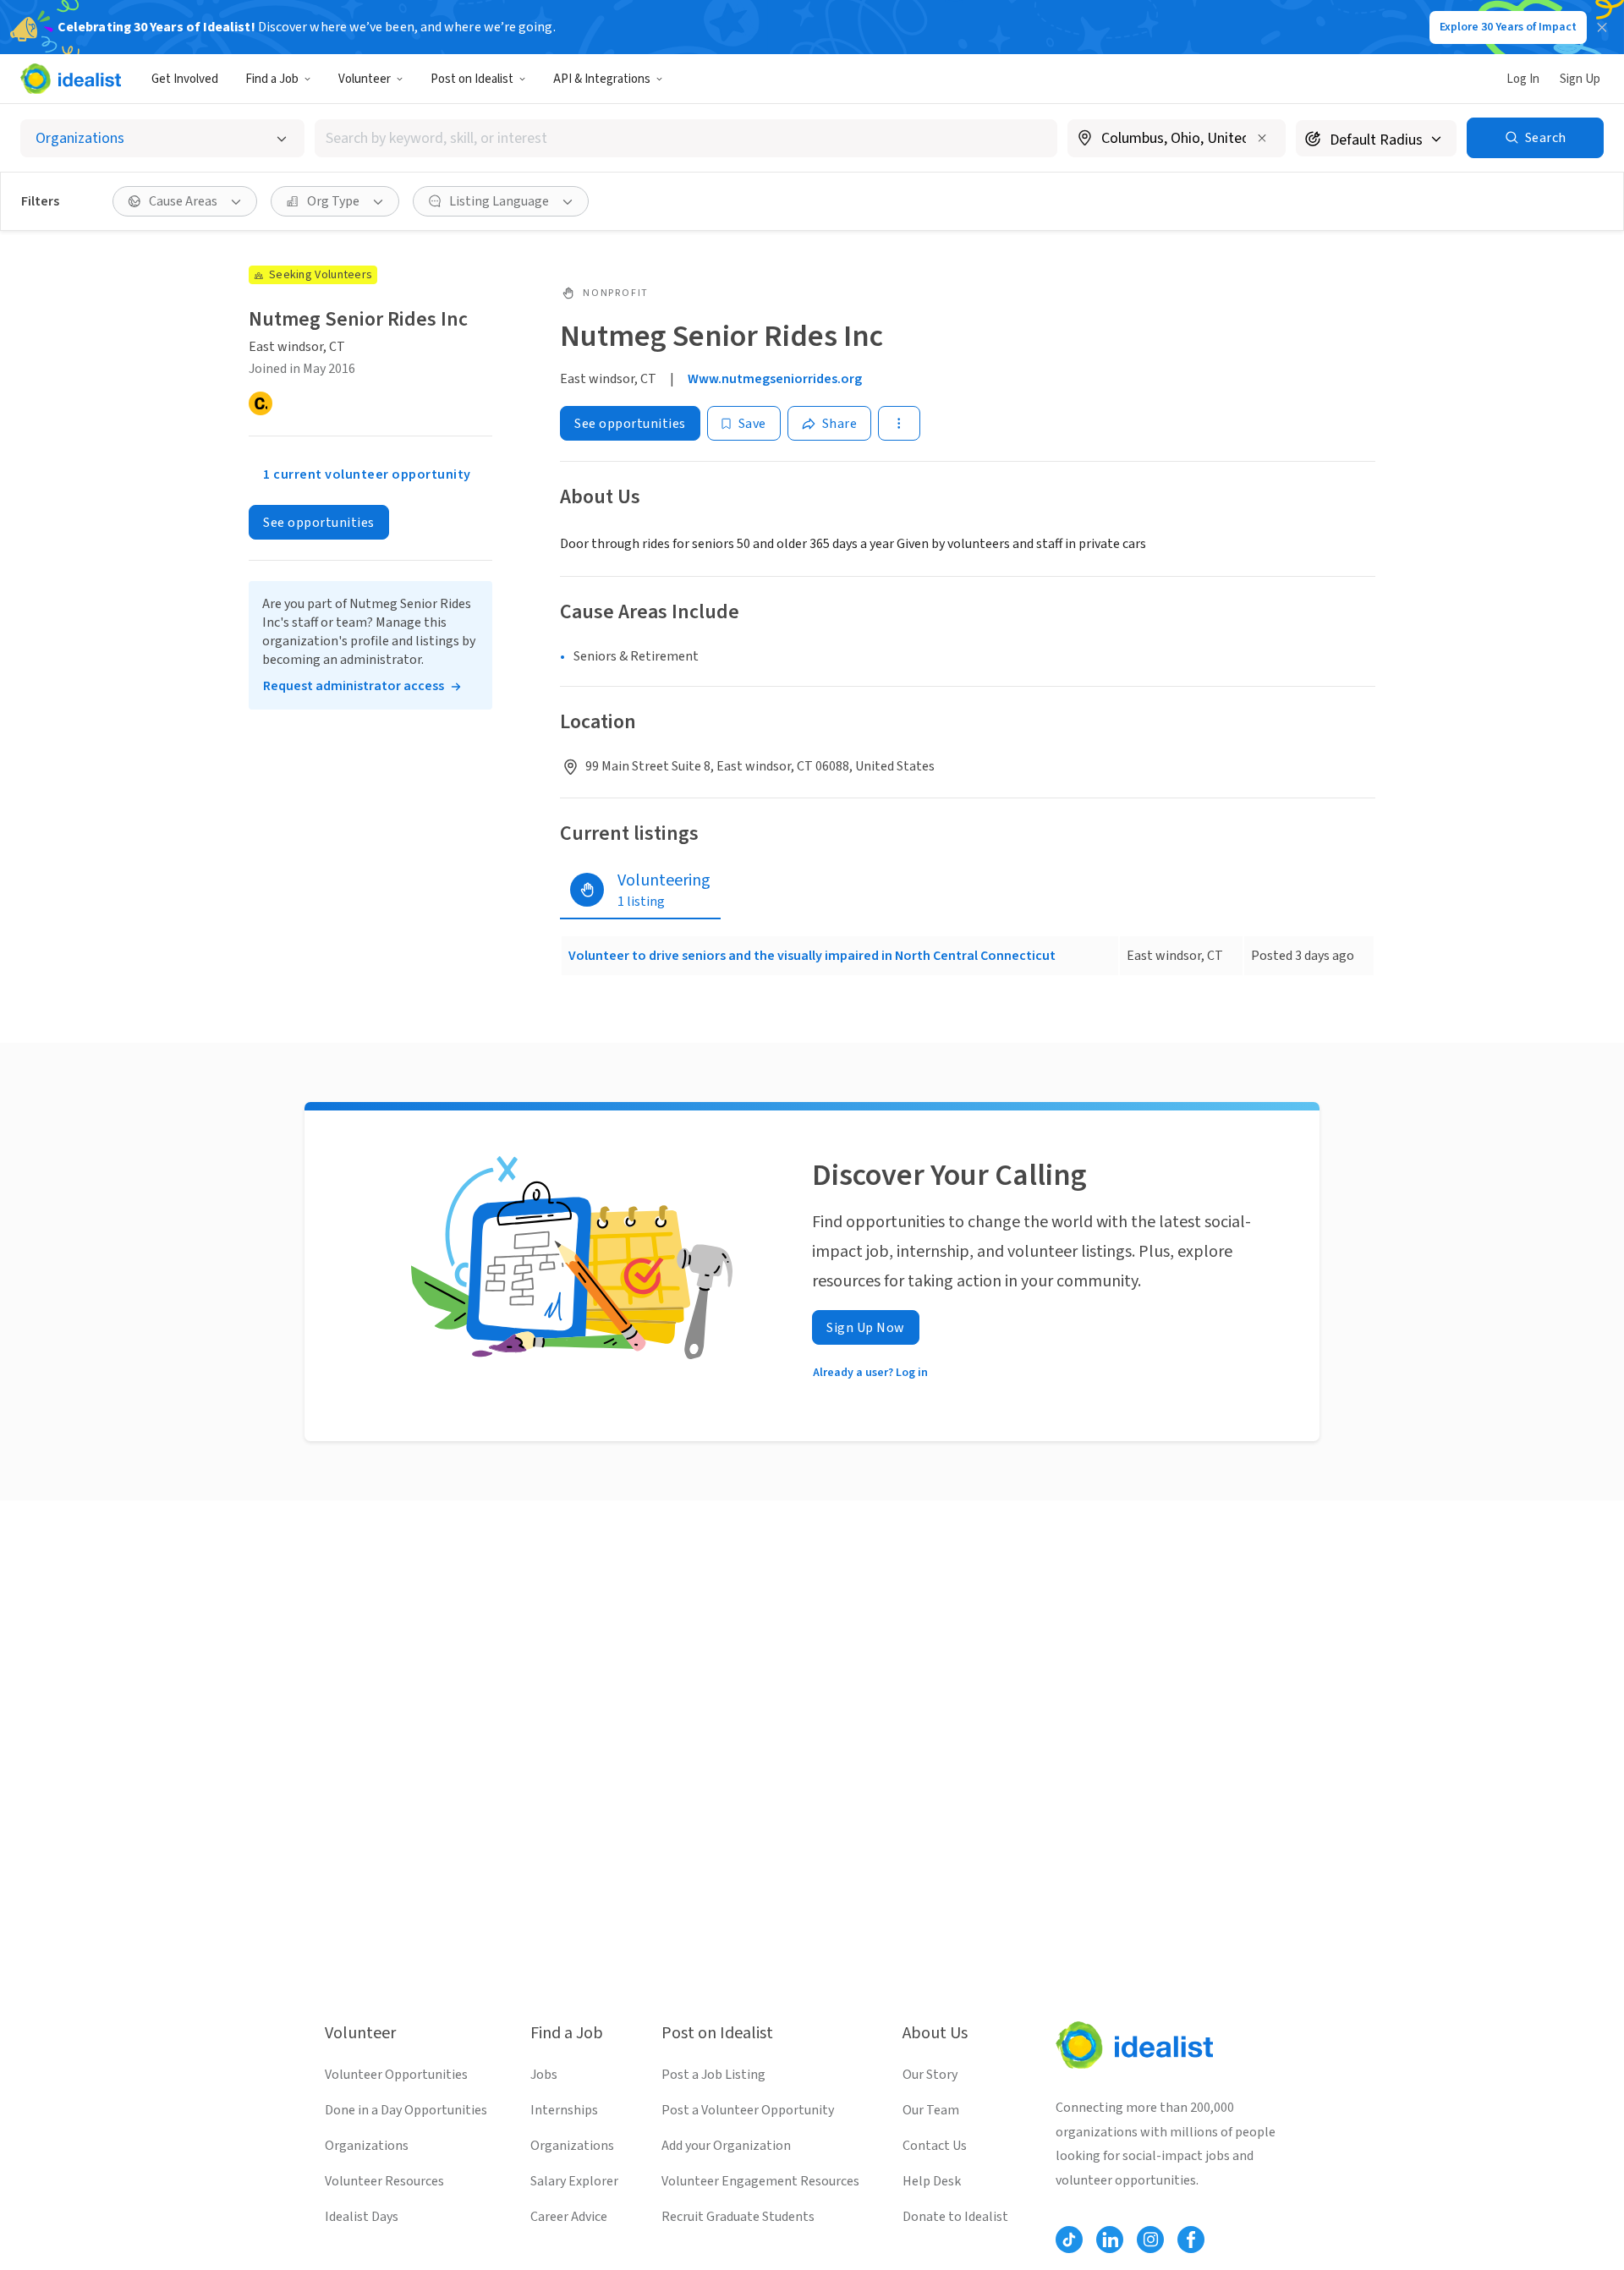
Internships (564, 2110)
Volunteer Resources (384, 2181)
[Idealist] (71, 79)
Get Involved (185, 79)
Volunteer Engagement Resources (760, 2181)
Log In (1523, 79)
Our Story (930, 2075)
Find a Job (272, 79)
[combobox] (686, 138)
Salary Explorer (574, 2181)
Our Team (931, 2110)
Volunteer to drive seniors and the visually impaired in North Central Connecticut (812, 956)
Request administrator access (354, 686)
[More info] (1177, 140)
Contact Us (935, 2146)
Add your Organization (726, 2146)
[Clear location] (1262, 138)
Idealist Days (362, 2217)
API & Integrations (602, 79)
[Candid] (261, 403)
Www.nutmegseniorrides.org (775, 379)
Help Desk (932, 2181)
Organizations (367, 2146)
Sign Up (1580, 79)
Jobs (544, 2075)
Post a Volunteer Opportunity (748, 2110)
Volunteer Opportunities (396, 2075)
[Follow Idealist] (1069, 2240)
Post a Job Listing (713, 2075)
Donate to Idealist (955, 2217)
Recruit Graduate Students (738, 2217)
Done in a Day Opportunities (406, 2110)
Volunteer (365, 79)
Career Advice (569, 2217)
